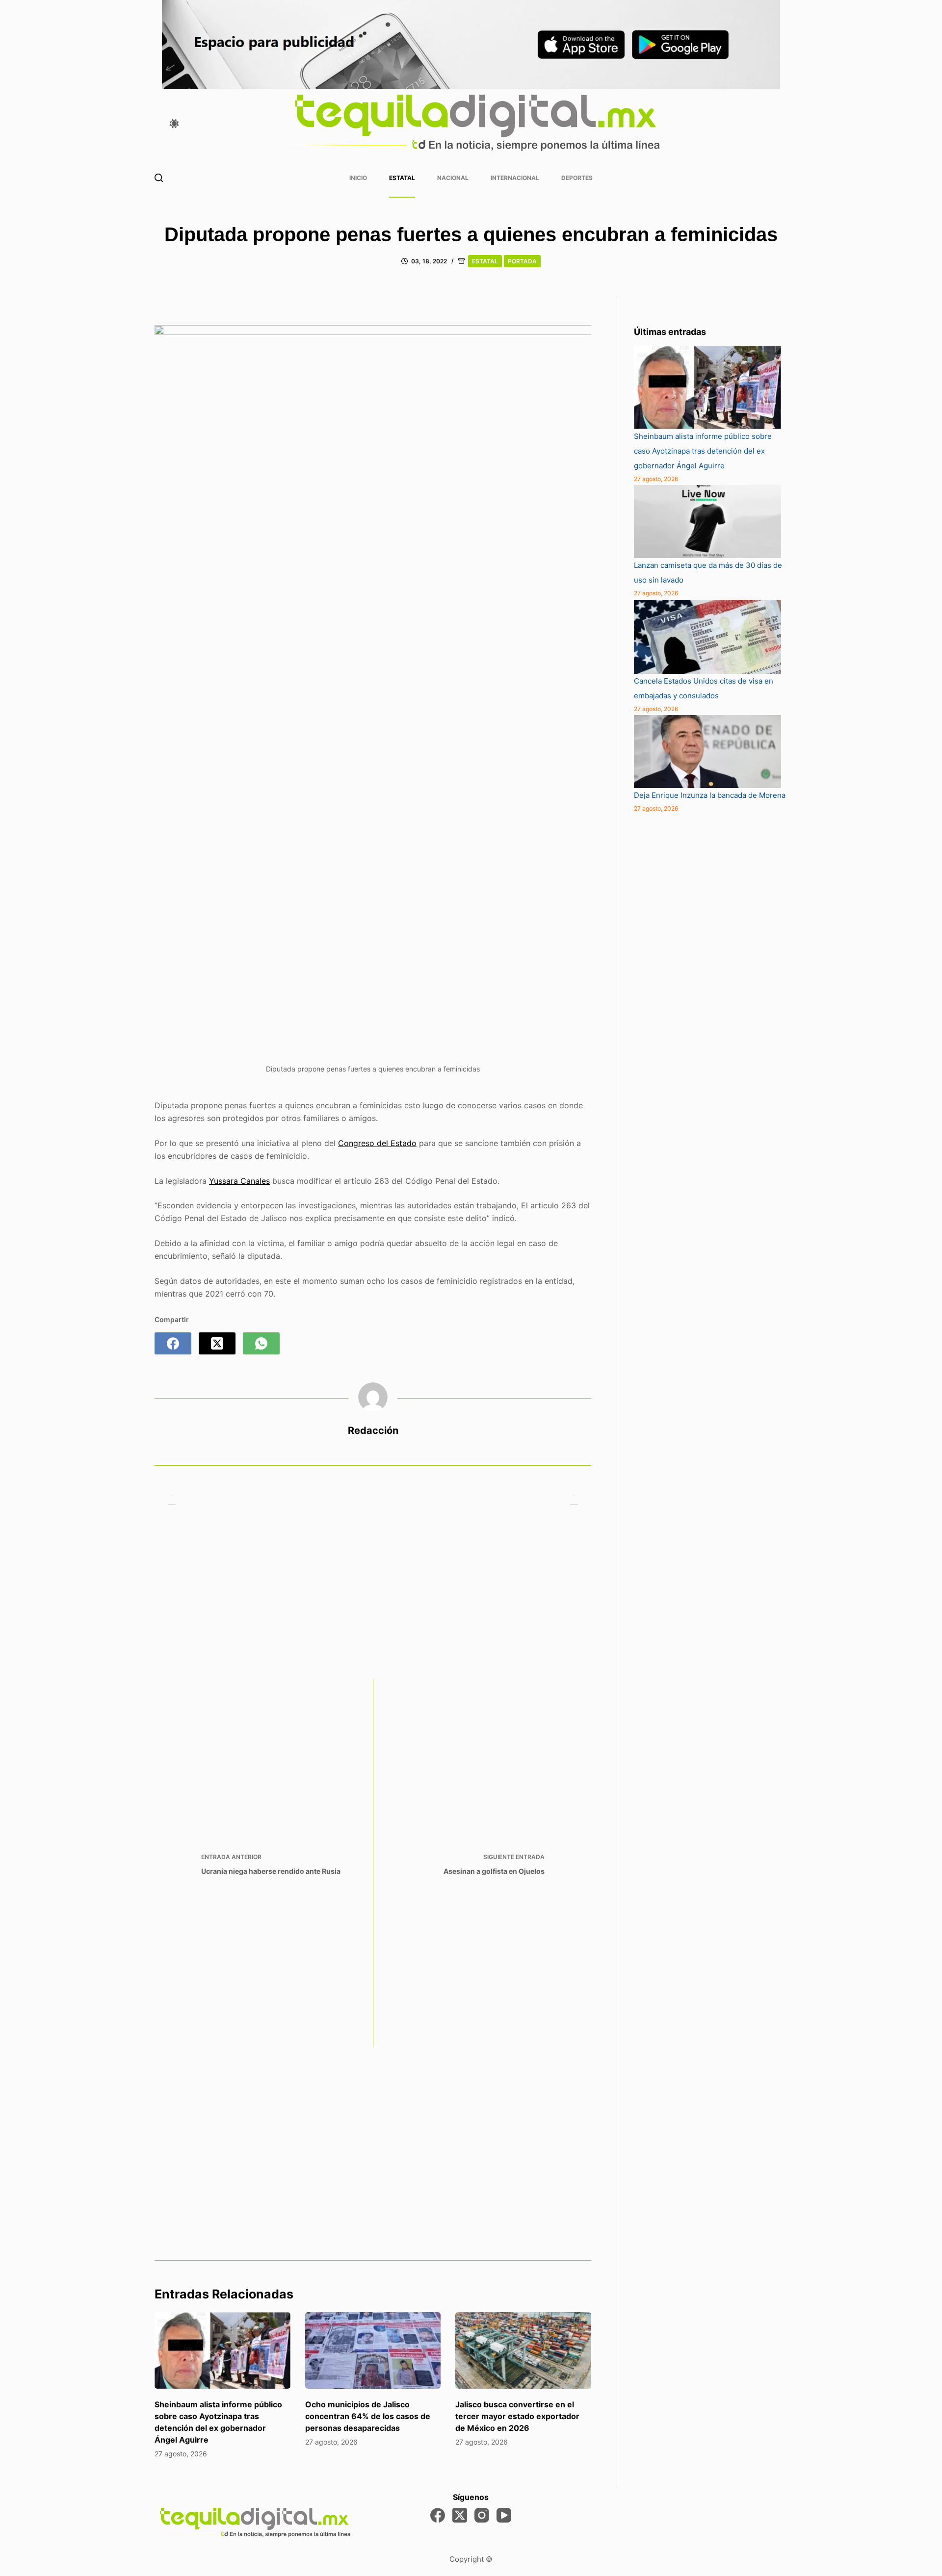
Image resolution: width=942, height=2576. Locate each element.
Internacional (515, 178)
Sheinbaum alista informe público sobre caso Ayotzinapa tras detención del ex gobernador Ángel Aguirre (703, 451)
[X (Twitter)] (217, 1343)
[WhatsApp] (261, 1343)
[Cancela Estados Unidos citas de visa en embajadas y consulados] (707, 637)
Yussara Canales (239, 1181)
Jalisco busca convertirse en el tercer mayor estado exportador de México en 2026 (517, 2416)
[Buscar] (159, 178)
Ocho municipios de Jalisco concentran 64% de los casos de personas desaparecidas (368, 2416)
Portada (522, 261)
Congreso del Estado (377, 1143)
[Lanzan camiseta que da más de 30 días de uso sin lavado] (707, 522)
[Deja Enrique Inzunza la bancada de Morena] (707, 752)
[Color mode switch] (174, 124)
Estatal (402, 178)
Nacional (453, 178)
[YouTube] (504, 2515)
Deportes (577, 178)
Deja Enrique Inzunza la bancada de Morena (710, 795)
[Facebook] (173, 1343)
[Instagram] (482, 2515)
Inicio (358, 178)
